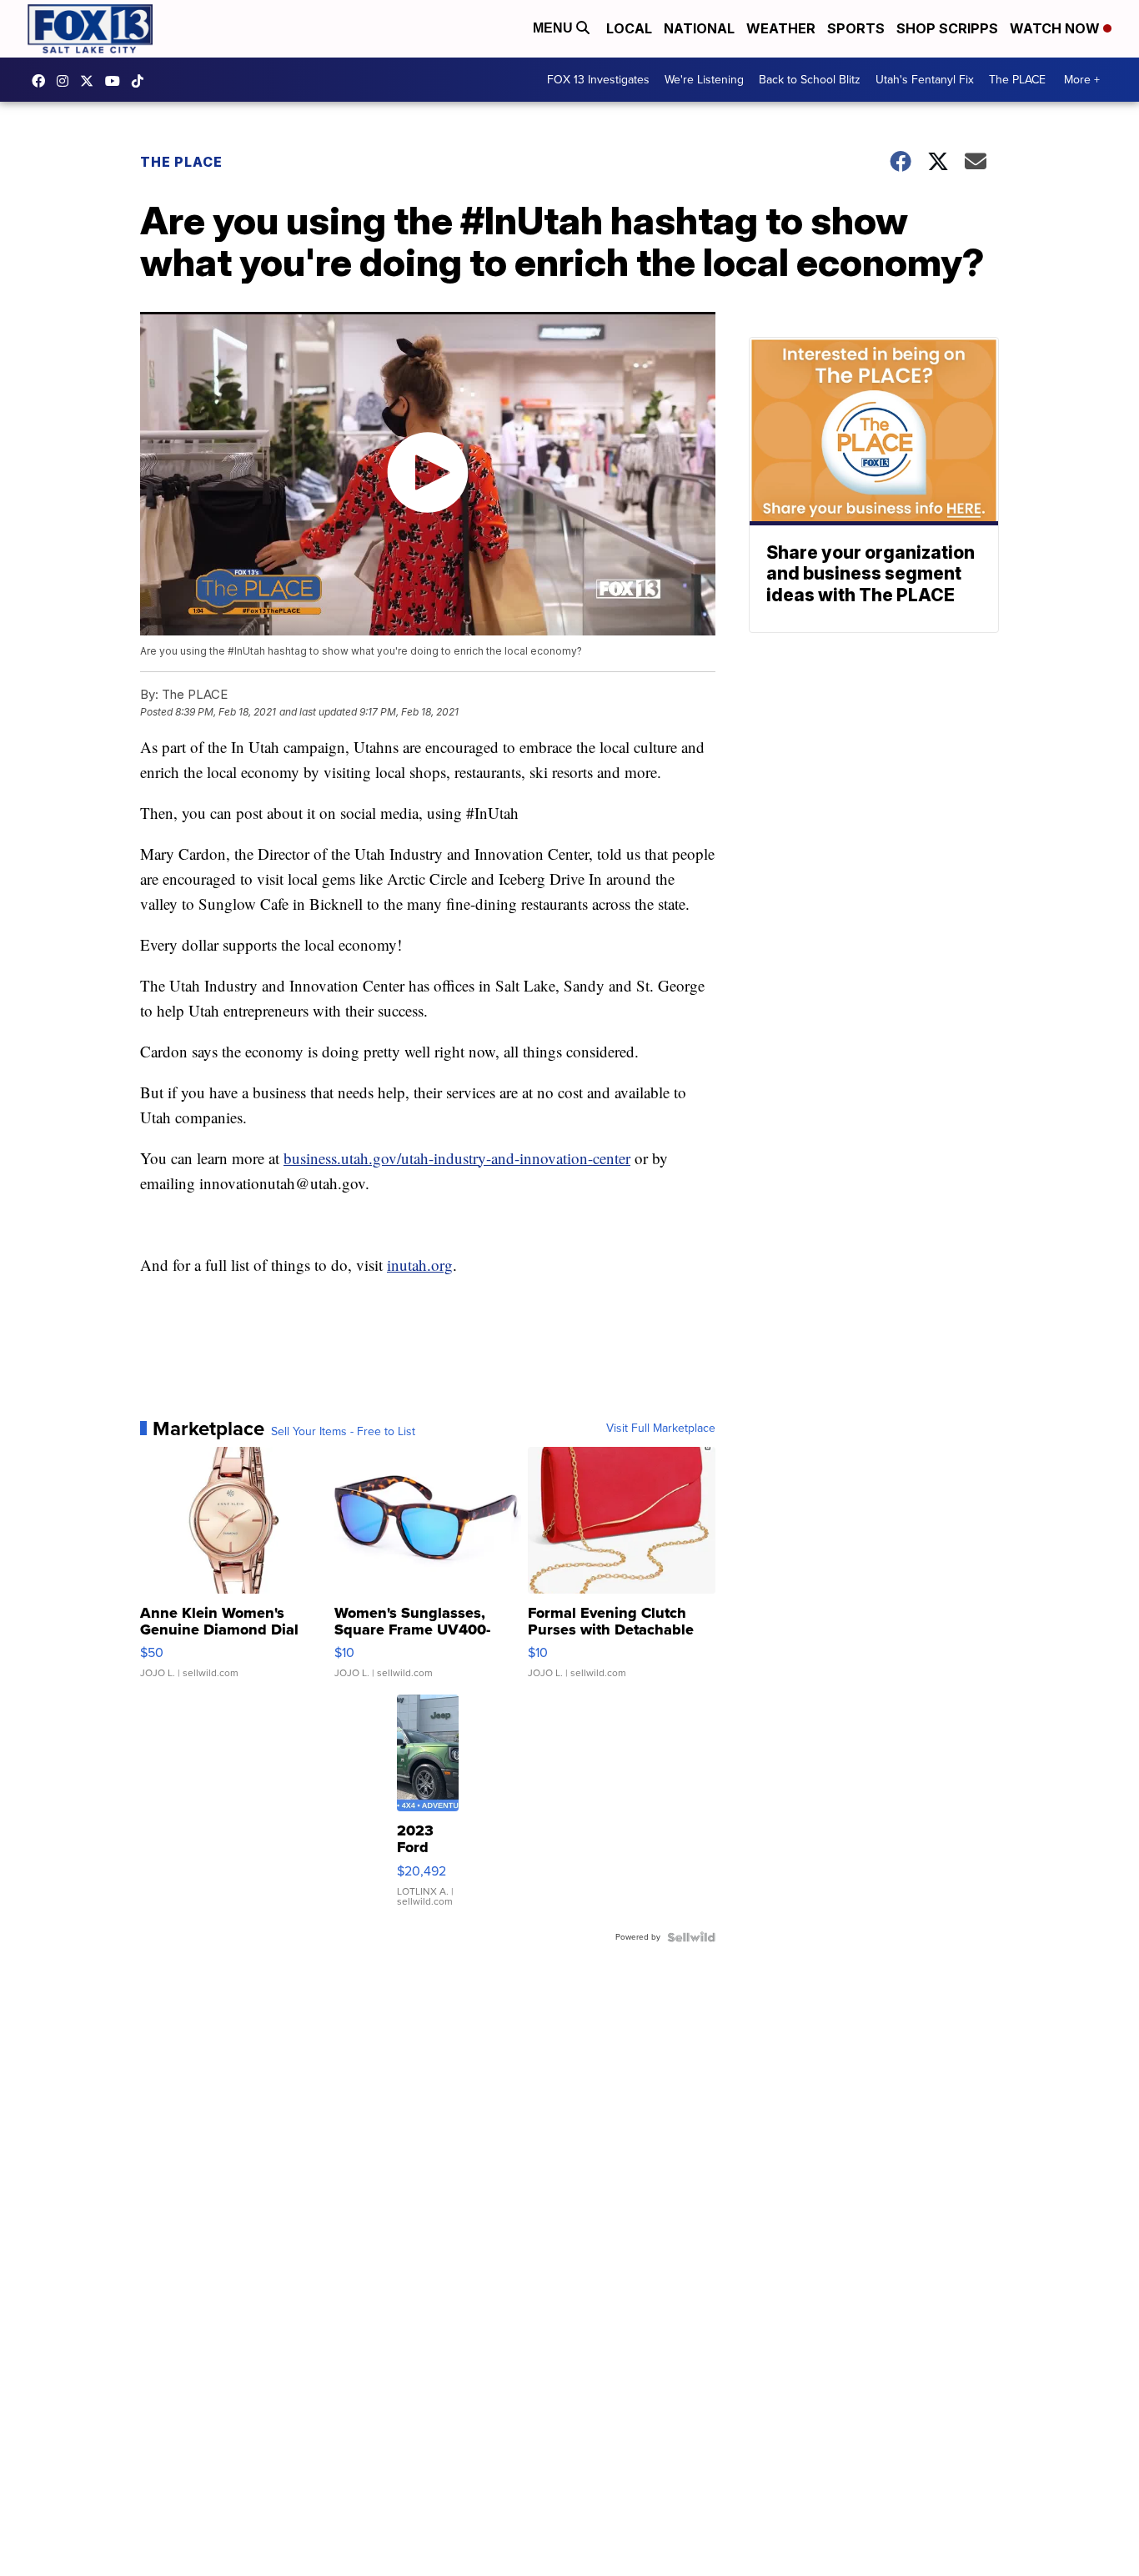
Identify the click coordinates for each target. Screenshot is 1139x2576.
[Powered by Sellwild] (691, 1937)
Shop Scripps (947, 28)
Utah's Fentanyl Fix (925, 80)
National (699, 28)
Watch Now (1056, 28)
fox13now (67, 81)
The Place (181, 162)
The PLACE (1017, 80)
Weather (781, 28)
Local (629, 28)
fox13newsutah (43, 81)
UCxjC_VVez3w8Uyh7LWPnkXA (117, 81)
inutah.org (420, 1265)
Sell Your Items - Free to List (343, 1432)
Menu (554, 28)
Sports (856, 28)
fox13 (91, 81)
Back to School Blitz (810, 80)
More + (1082, 80)
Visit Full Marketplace (661, 1429)
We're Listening (704, 80)
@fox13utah (142, 81)
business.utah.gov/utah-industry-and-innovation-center (457, 1158)
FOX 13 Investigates (598, 80)
